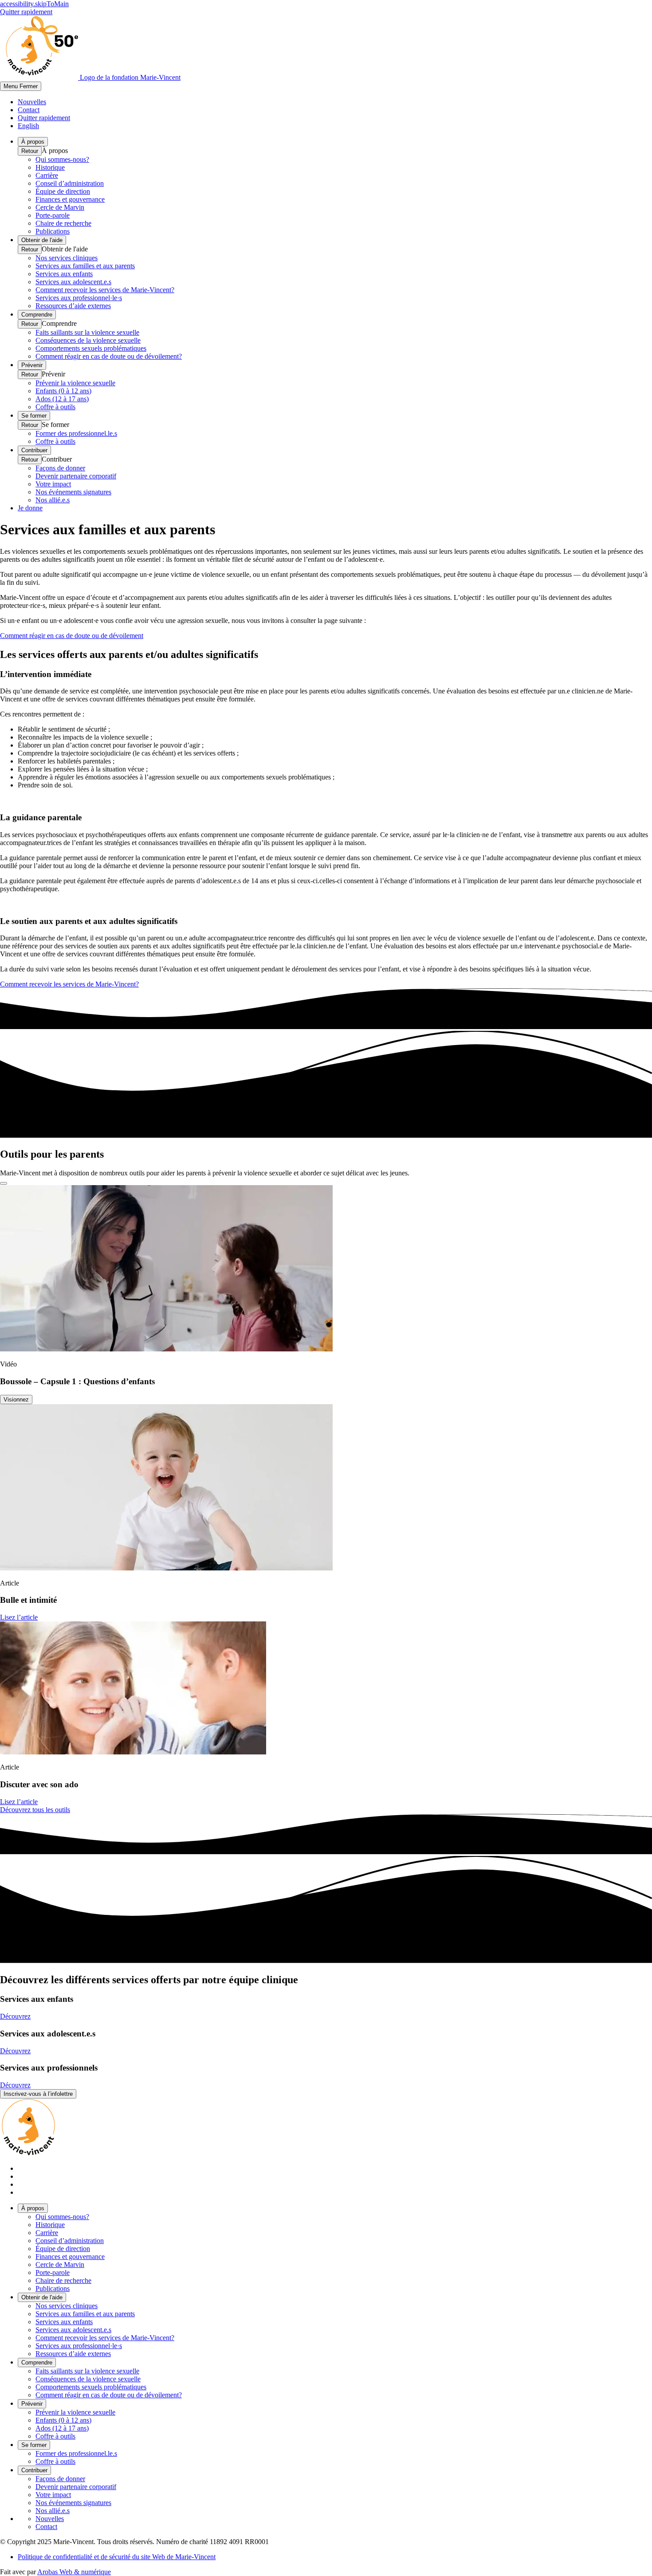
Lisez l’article (19, 1617)
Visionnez (16, 1400)
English (28, 126)
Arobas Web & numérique (74, 2572)
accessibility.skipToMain (34, 4)
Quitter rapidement (26, 12)
